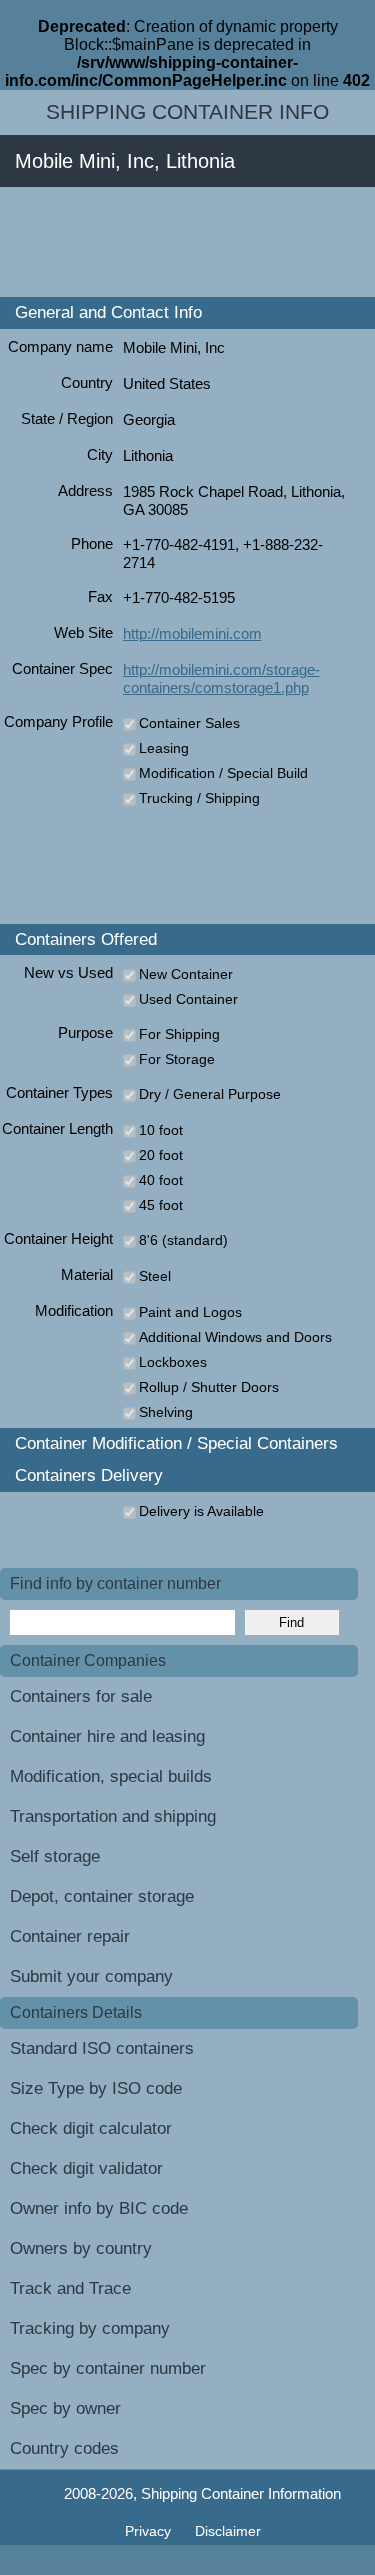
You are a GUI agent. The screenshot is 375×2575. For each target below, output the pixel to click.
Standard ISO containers (102, 2048)
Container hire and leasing (107, 1736)
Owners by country (81, 2248)
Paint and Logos (190, 1312)
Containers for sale (81, 1696)
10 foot (161, 1130)
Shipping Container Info (187, 112)
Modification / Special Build (223, 773)
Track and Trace (70, 2288)
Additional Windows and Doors (235, 1337)
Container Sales (189, 723)
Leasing (164, 748)
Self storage (55, 1856)
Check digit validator (86, 2168)
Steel (155, 1276)
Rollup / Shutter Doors (209, 1387)
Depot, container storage (102, 1896)
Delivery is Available (201, 1511)
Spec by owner (65, 2408)
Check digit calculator (91, 2128)
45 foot (161, 1205)
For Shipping (179, 1034)
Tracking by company (90, 2328)
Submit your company (91, 1976)
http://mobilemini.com (192, 633)
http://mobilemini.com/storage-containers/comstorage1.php (221, 678)
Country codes (64, 2448)
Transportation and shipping (113, 1816)
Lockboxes (173, 1362)
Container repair (70, 1936)
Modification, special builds (111, 1776)
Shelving (166, 1412)
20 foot (161, 1155)
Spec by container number (108, 2368)
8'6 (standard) (183, 1240)
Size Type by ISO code (96, 2088)
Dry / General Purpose (210, 1094)
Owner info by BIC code (99, 2208)
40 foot (161, 1180)
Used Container (188, 999)
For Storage (177, 1059)
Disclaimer (228, 2531)
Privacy (150, 2531)
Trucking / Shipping (199, 798)
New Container (186, 974)
